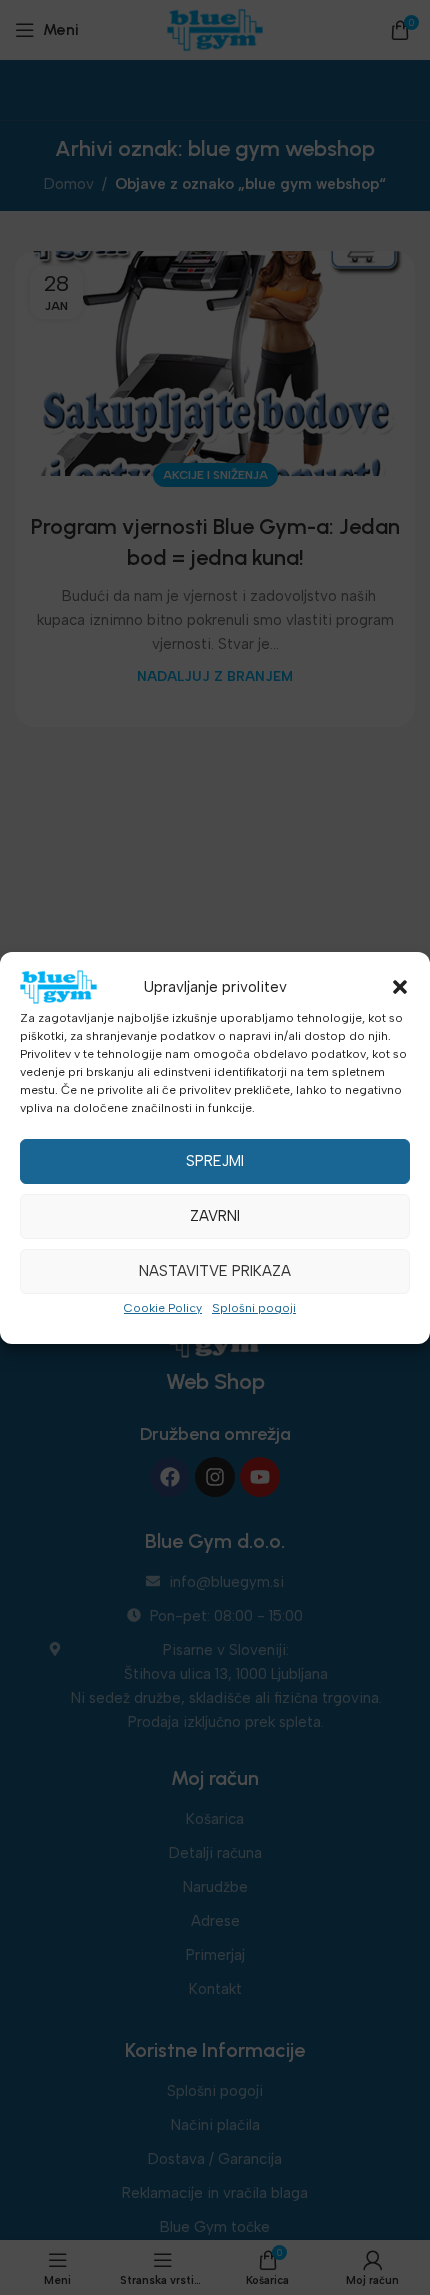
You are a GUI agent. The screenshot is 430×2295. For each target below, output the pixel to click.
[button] (400, 987)
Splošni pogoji (254, 1308)
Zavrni (215, 1216)
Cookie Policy (163, 1308)
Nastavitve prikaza (215, 1271)
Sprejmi (215, 1161)
